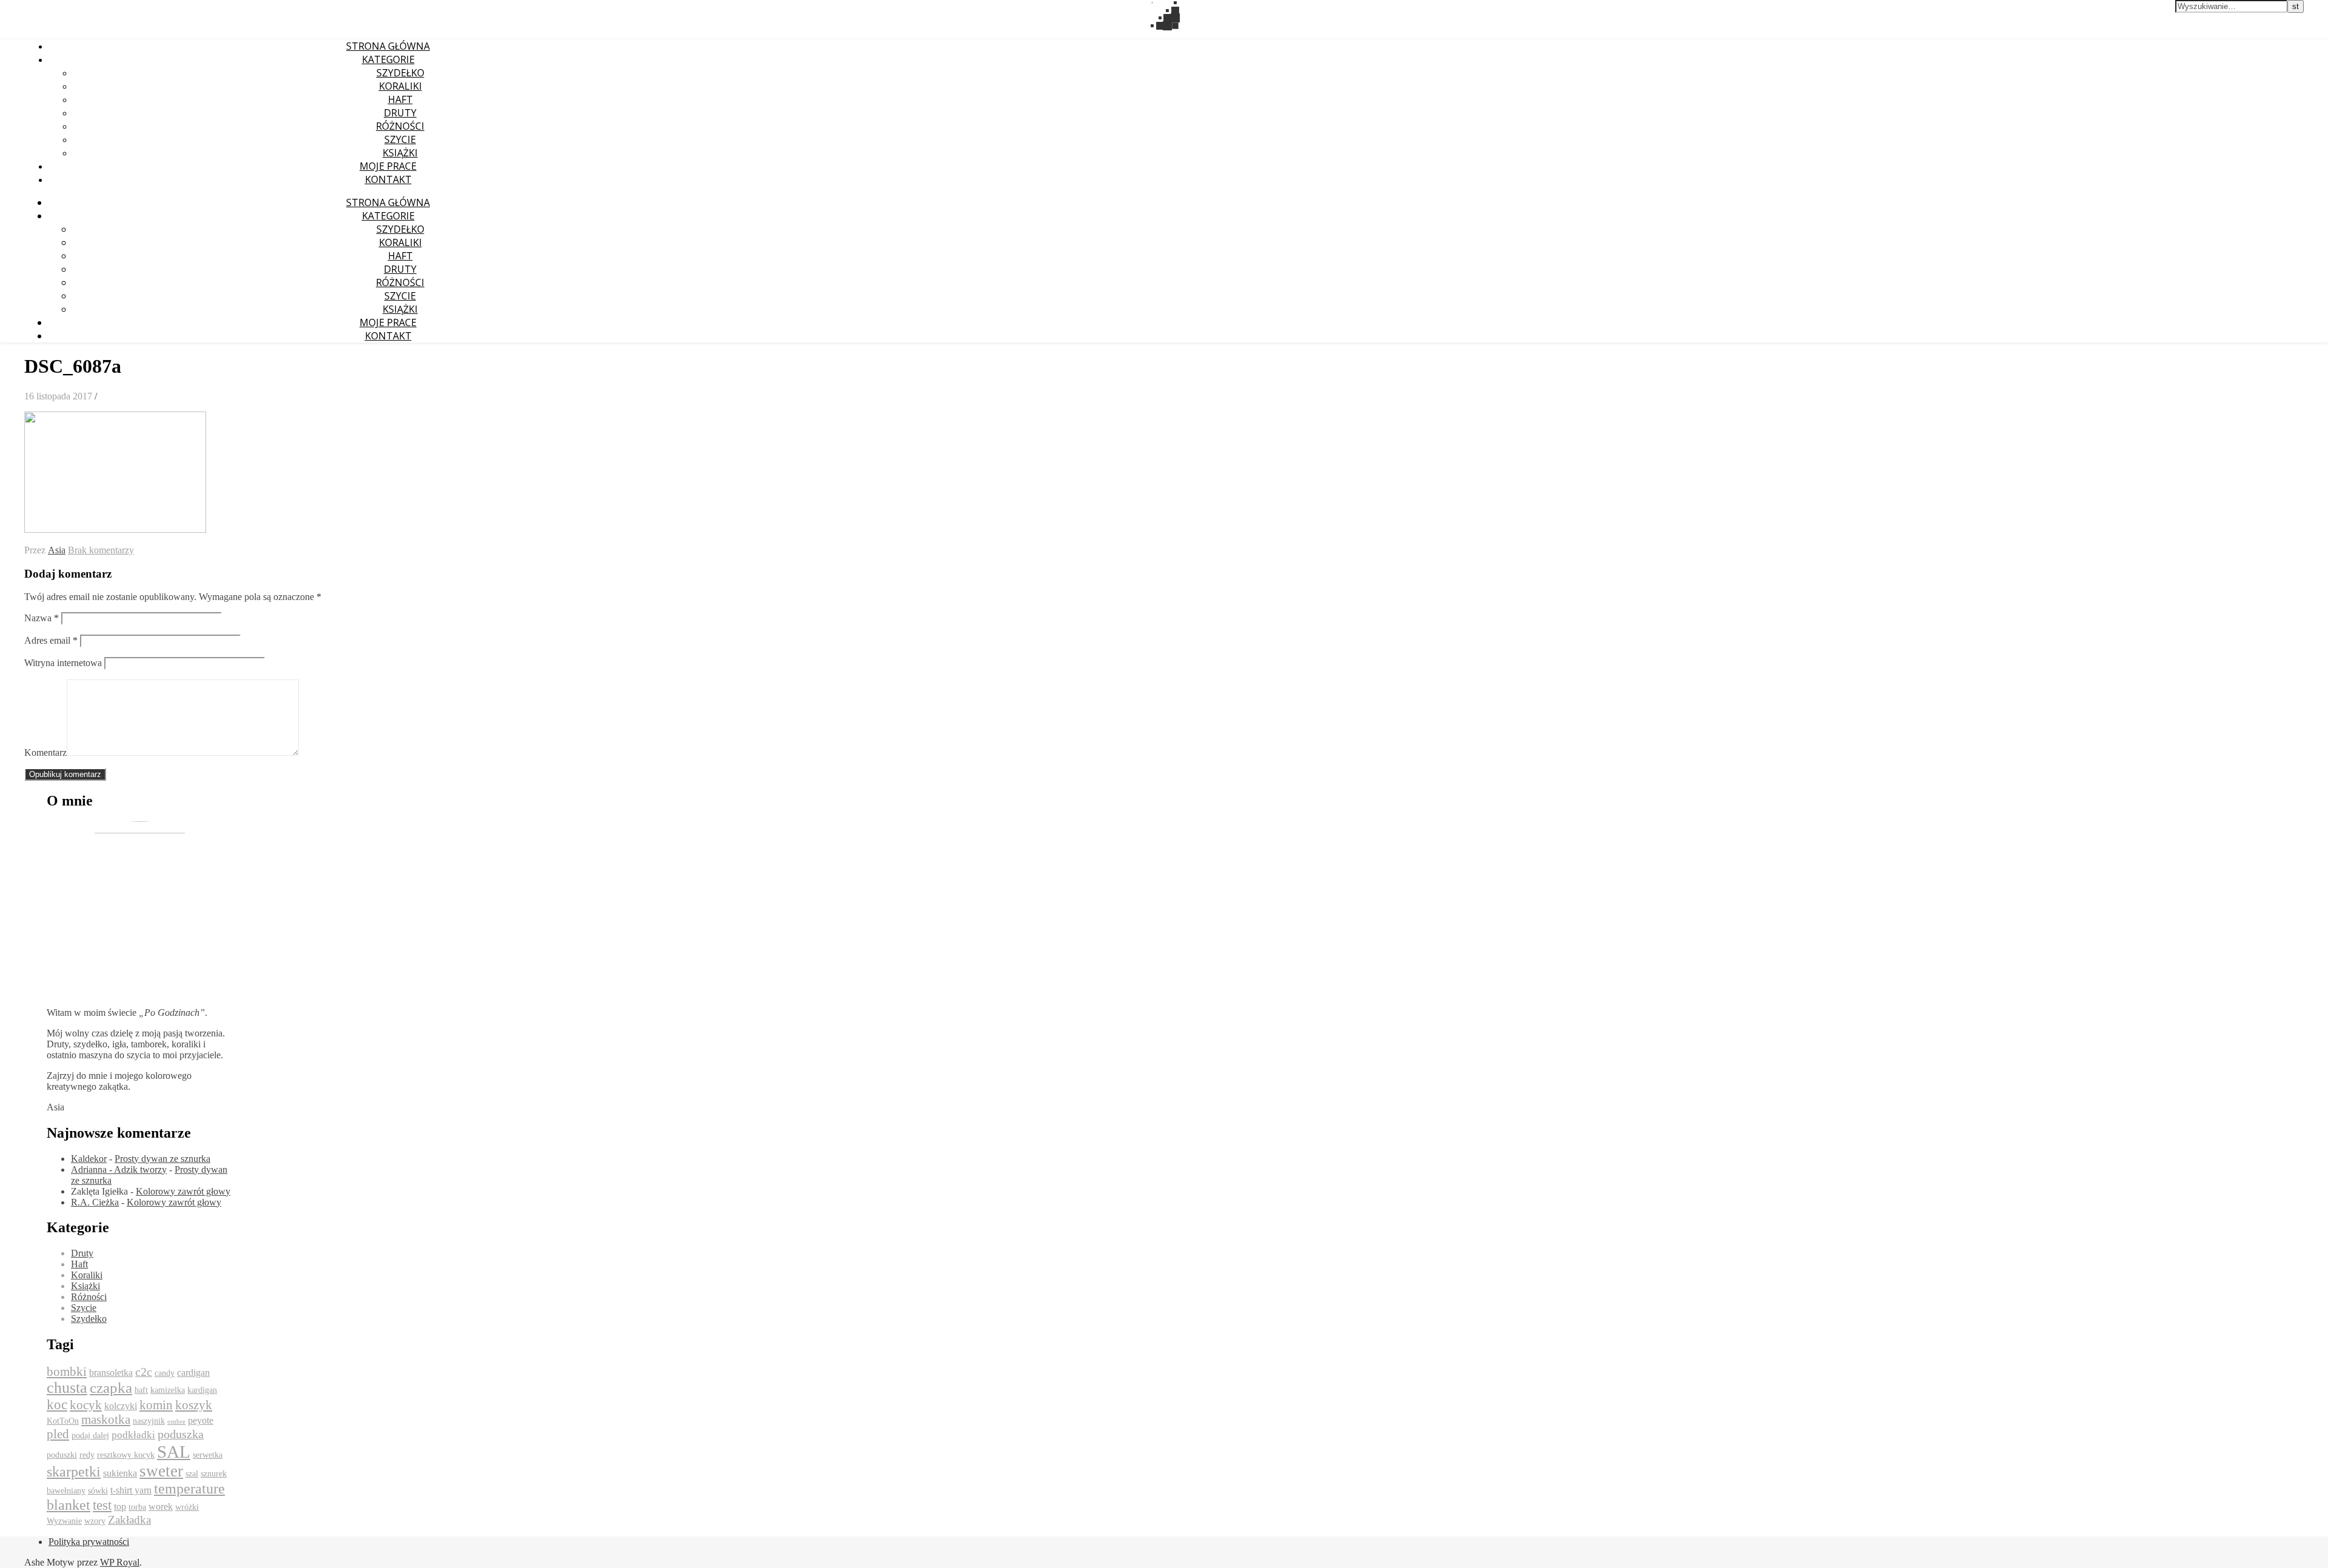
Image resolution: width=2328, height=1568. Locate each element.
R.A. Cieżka (95, 1202)
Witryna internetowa (63, 663)
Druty (400, 113)
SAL (174, 1452)
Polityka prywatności (89, 1542)
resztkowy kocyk (126, 1455)
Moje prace (388, 166)
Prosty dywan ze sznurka (162, 1159)
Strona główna (388, 46)
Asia (57, 550)
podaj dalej (90, 1436)
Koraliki (400, 86)
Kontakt (388, 179)
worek (161, 1506)
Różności (400, 126)
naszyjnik (149, 1421)
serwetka (208, 1455)
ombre (176, 1422)
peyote (201, 1420)
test (102, 1505)
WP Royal (120, 1562)
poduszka (181, 1434)
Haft (400, 99)
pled (58, 1434)
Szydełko (400, 73)
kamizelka (168, 1390)
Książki (400, 153)
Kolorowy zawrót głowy (183, 1191)
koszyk (194, 1405)
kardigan (202, 1390)
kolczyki (121, 1406)
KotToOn (63, 1421)
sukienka (120, 1473)
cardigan (193, 1373)
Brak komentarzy (101, 550)
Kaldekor (89, 1159)
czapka (111, 1388)
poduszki (62, 1455)
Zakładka (129, 1520)
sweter (161, 1471)
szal (192, 1474)
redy (87, 1455)
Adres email (51, 640)
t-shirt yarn (131, 1490)
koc (57, 1405)
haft (141, 1390)
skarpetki (74, 1472)
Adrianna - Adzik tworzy (119, 1169)
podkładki (133, 1435)
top (120, 1506)
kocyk (86, 1405)
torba (137, 1507)
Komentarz (45, 752)
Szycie (400, 139)
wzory (95, 1521)
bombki (67, 1372)
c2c (144, 1372)
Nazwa (42, 618)
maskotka (106, 1420)
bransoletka (111, 1373)
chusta (67, 1388)
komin (156, 1405)
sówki (98, 1491)
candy (165, 1373)
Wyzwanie (64, 1521)
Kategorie (388, 59)
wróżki (187, 1507)
